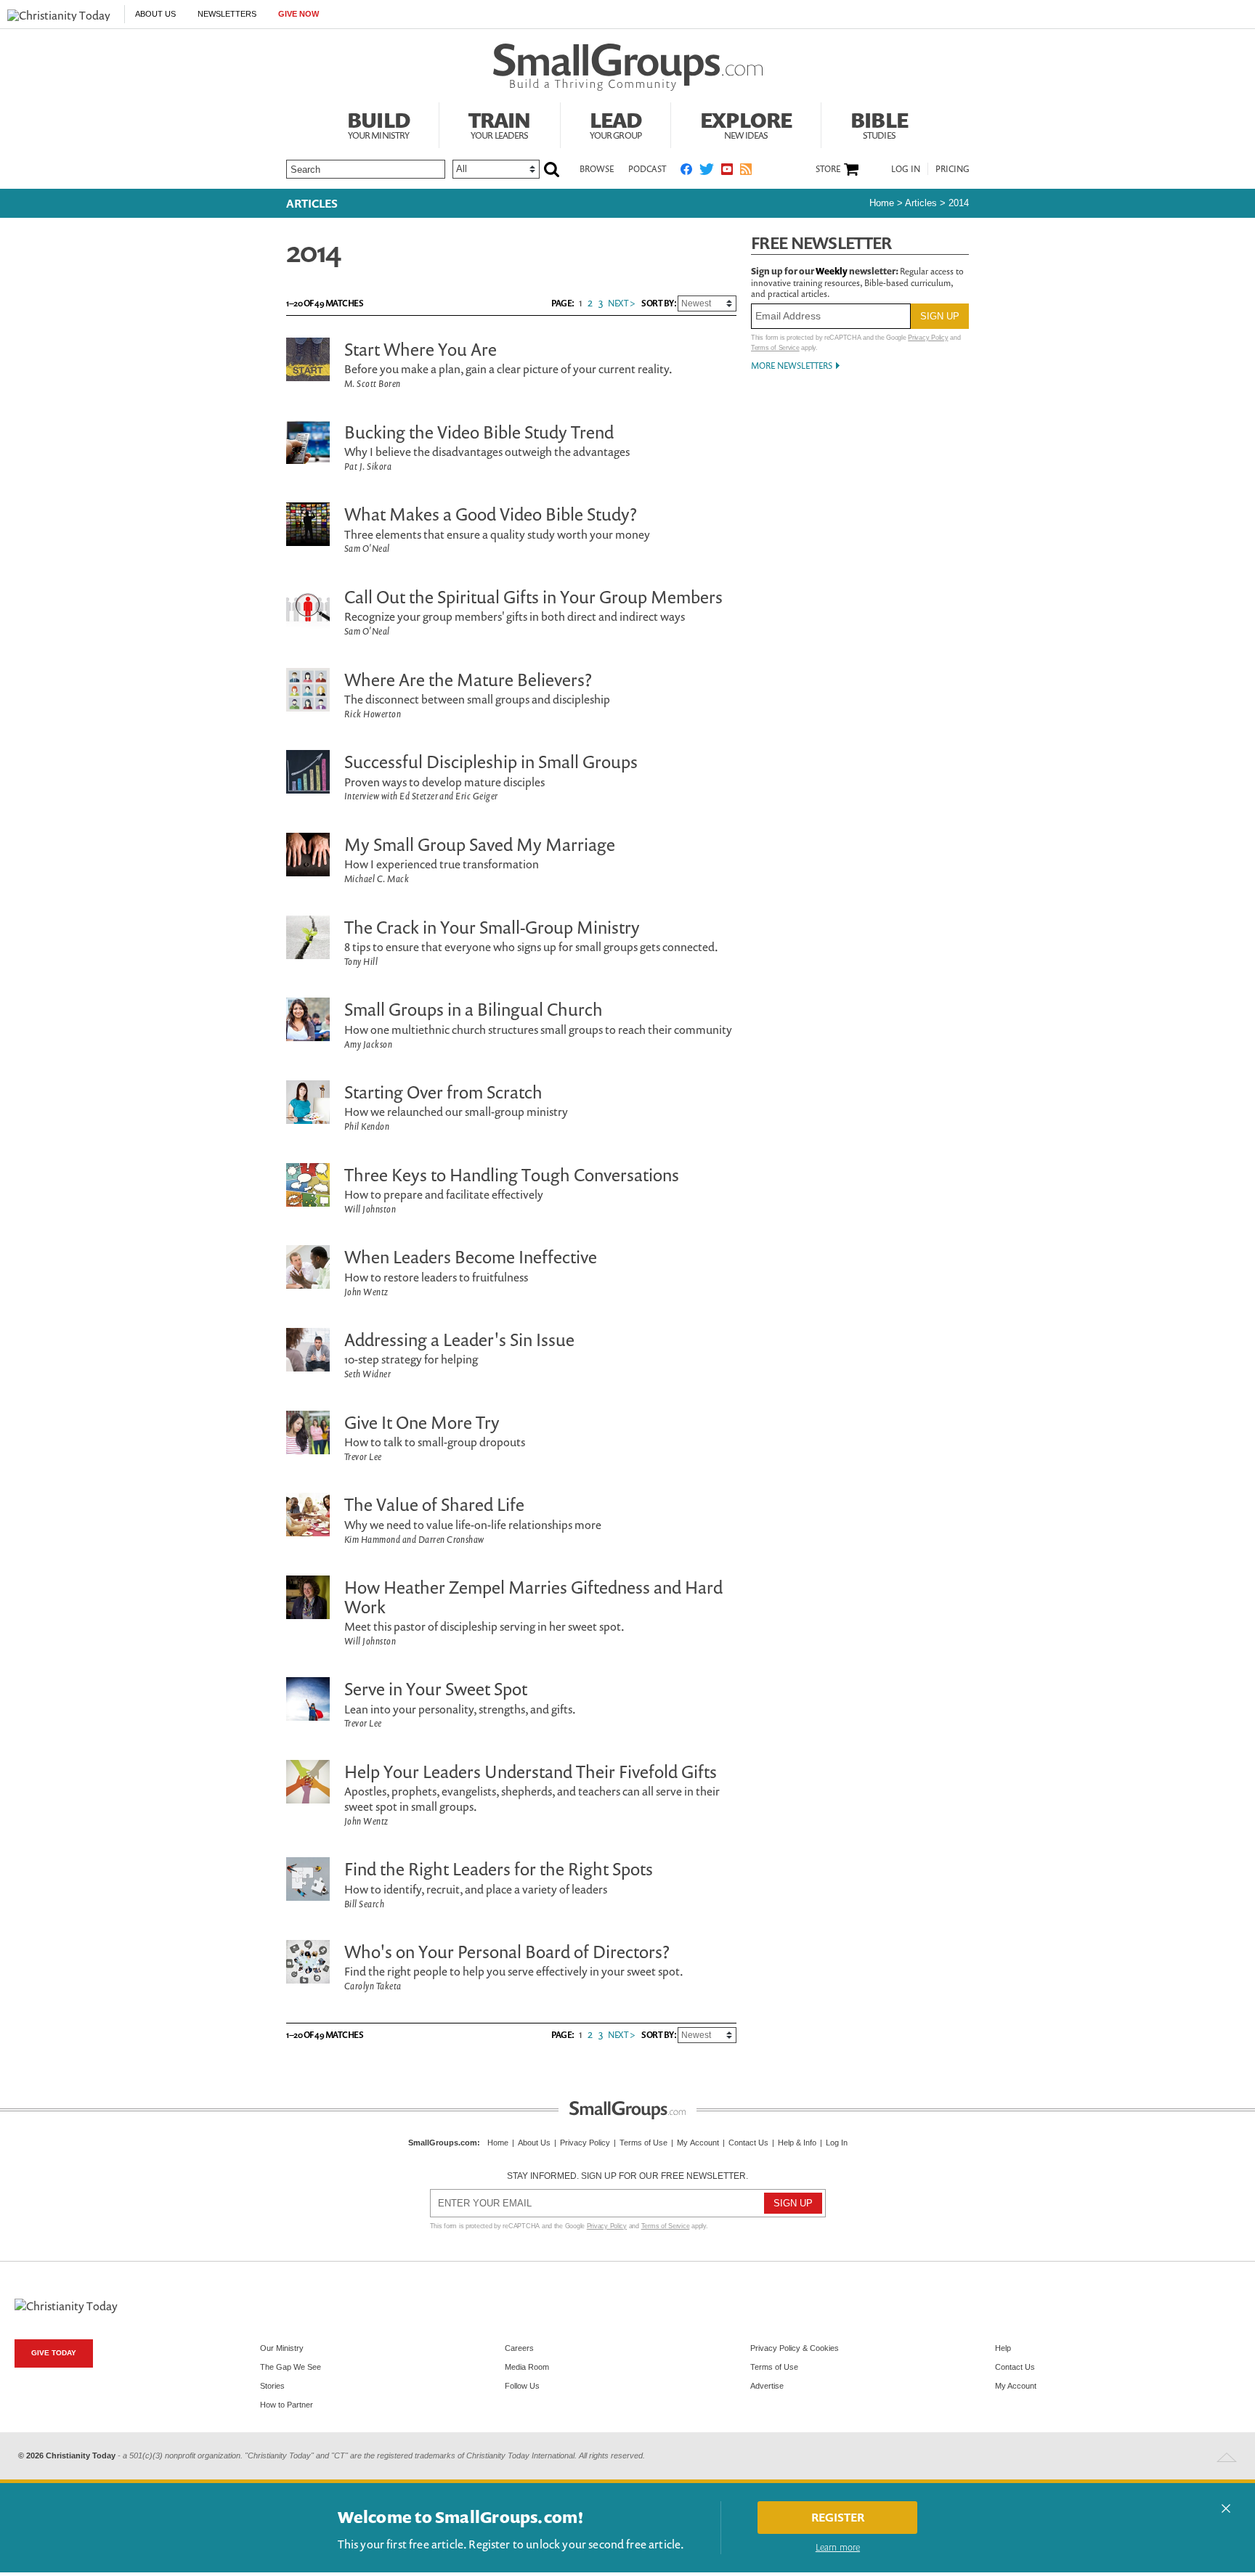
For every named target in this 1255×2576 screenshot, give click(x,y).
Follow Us (522, 2386)
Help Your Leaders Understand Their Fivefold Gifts (531, 1772)
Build (378, 123)
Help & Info (797, 2143)
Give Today (54, 2353)
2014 (959, 203)
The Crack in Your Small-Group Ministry (492, 927)
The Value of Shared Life (434, 1504)
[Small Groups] (628, 68)
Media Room (527, 2367)
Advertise (767, 2386)
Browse (597, 169)
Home (882, 203)
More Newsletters (792, 366)
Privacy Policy (928, 338)
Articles (312, 203)
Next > (621, 303)
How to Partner (287, 2405)
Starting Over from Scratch (443, 1092)
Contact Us (748, 2143)
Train (500, 123)
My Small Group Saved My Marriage (480, 844)
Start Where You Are (421, 349)
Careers (519, 2348)
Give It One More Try (422, 1422)
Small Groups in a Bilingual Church (474, 1009)
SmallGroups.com (443, 2143)
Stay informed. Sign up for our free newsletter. (627, 2176)
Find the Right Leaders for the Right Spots (499, 1869)
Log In (906, 169)
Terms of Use (643, 2143)
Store (828, 169)
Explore (746, 123)
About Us (155, 14)
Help (1003, 2348)
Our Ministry (282, 2348)
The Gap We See (291, 2367)
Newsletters (227, 14)
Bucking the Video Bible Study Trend (479, 432)
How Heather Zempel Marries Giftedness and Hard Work (533, 1597)
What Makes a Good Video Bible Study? (491, 514)
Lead (616, 123)
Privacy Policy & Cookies (795, 2348)
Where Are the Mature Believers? (468, 680)
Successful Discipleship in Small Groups (491, 762)
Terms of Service (775, 348)
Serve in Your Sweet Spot (436, 1689)
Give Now (298, 14)
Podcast (647, 169)
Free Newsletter (821, 243)
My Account (698, 2143)
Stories (272, 2386)
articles (921, 203)
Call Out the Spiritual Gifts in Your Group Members (533, 597)
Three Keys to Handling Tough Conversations (512, 1175)
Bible (879, 123)
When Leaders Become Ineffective (471, 1257)
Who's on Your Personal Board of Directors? (507, 1952)
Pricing (953, 169)
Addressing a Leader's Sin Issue (459, 1340)
